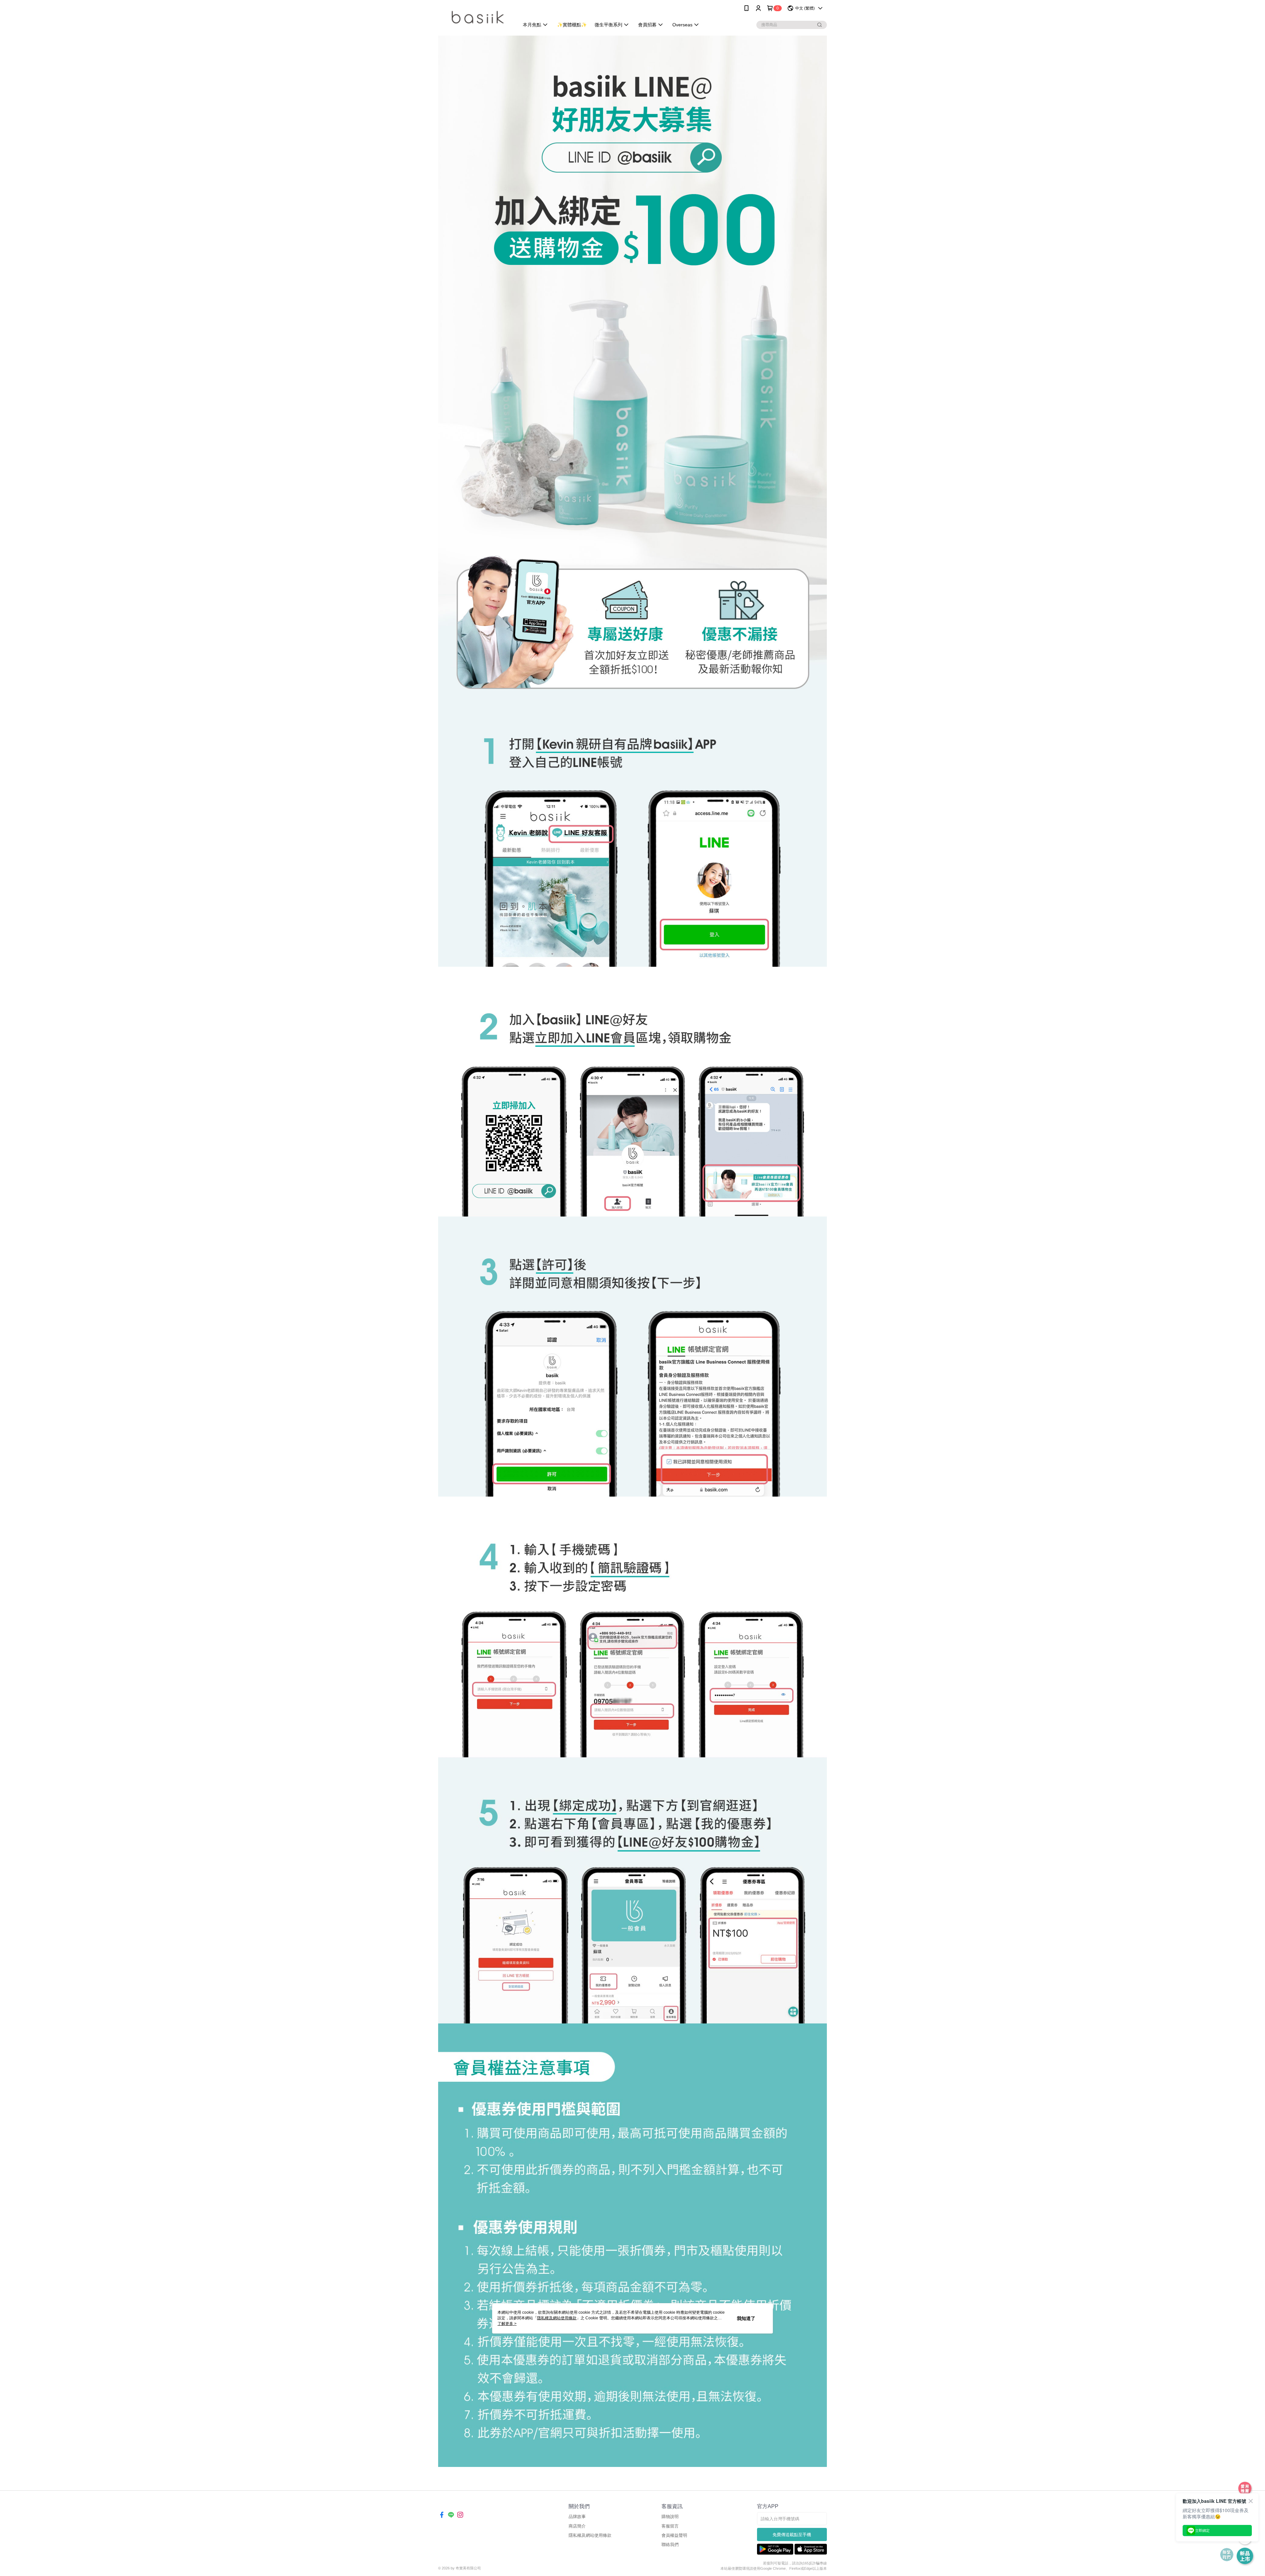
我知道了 (746, 2318)
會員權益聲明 (674, 2535)
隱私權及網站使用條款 (590, 2535)
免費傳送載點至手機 (792, 2535)
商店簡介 (577, 2526)
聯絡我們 (670, 2545)
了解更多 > (507, 2324)
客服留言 (670, 2526)
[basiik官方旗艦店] (475, 17)
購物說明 (670, 2517)
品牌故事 (577, 2517)
